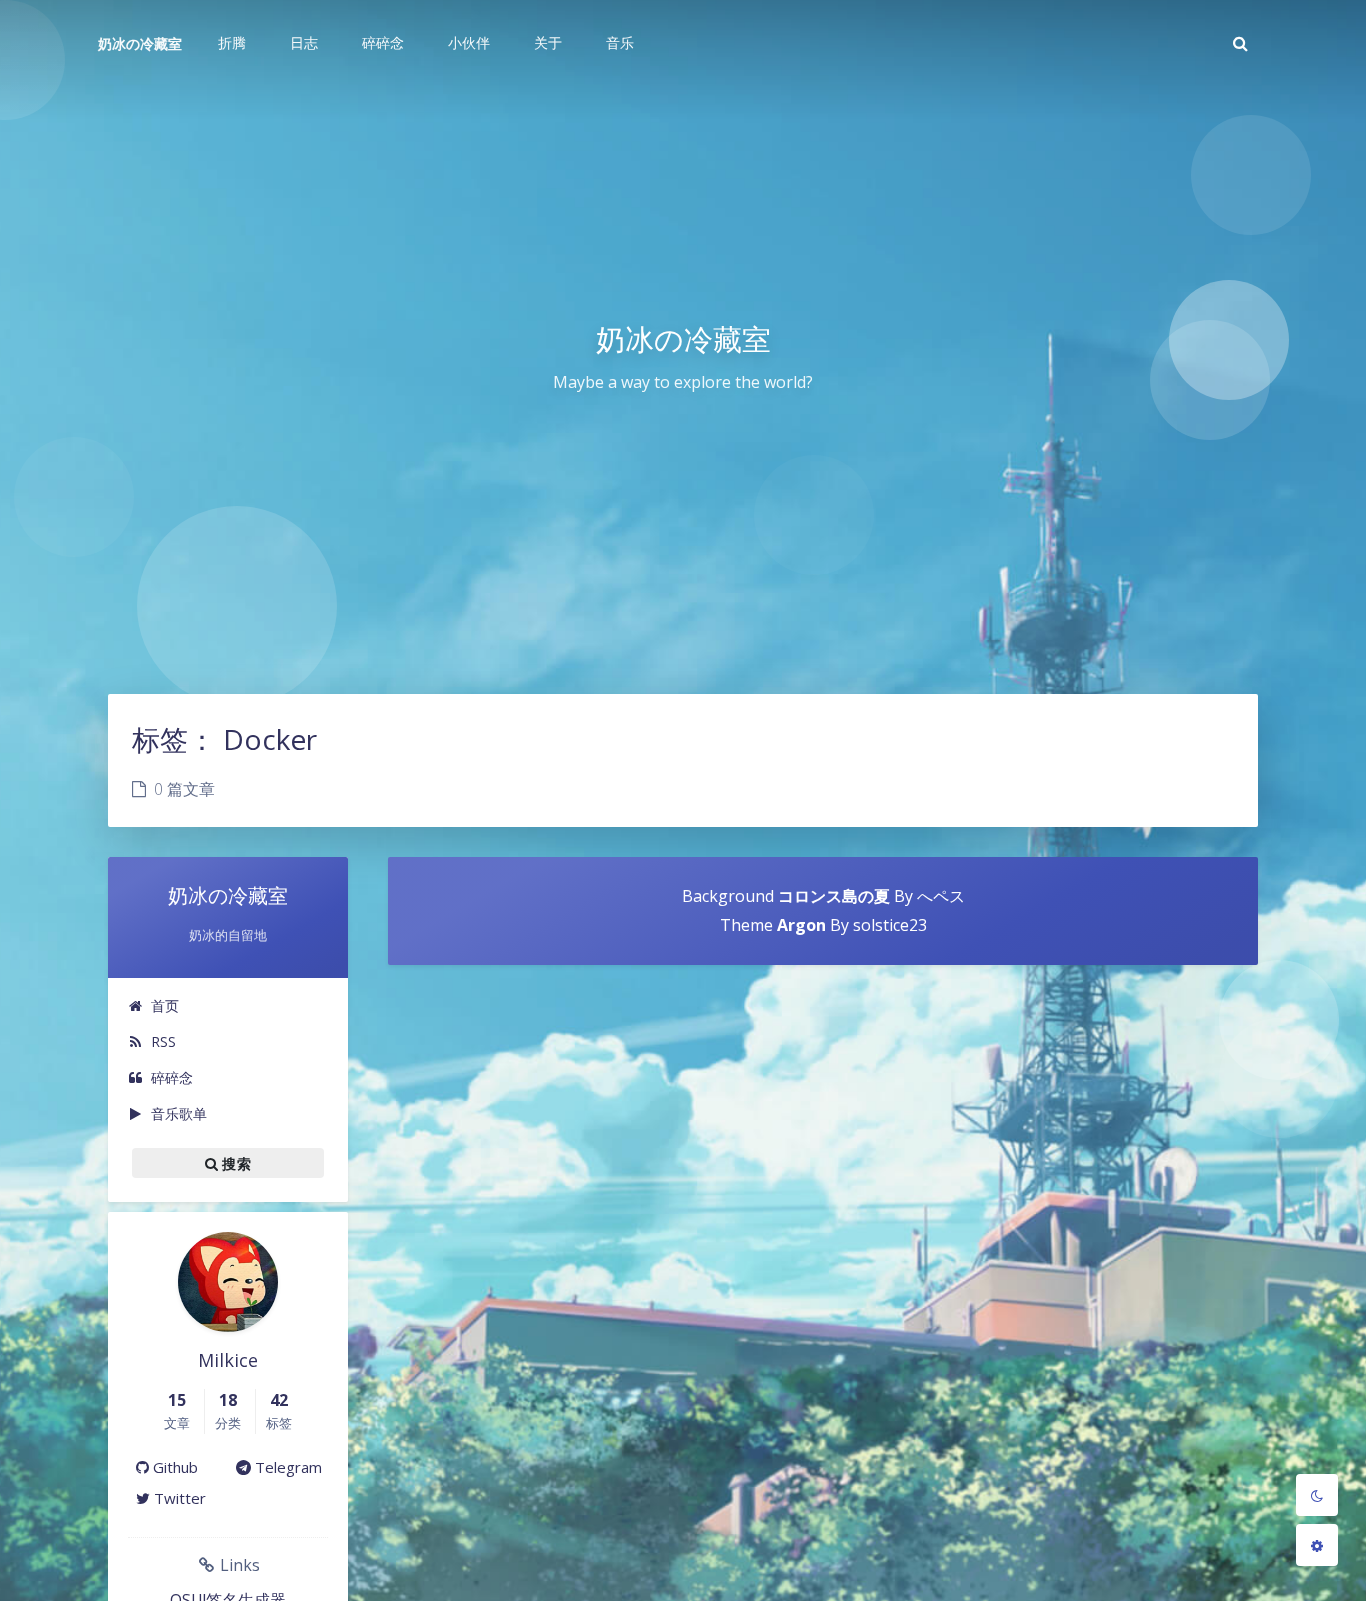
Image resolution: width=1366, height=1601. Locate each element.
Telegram (286, 1467)
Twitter (178, 1498)
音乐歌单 (179, 1113)
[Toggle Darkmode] (1317, 1495)
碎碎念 (172, 1077)
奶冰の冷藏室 (140, 43)
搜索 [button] (234, 1162)
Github (173, 1467)
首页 (165, 1005)
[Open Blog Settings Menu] (1317, 1545)
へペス (941, 896)
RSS (163, 1041)
